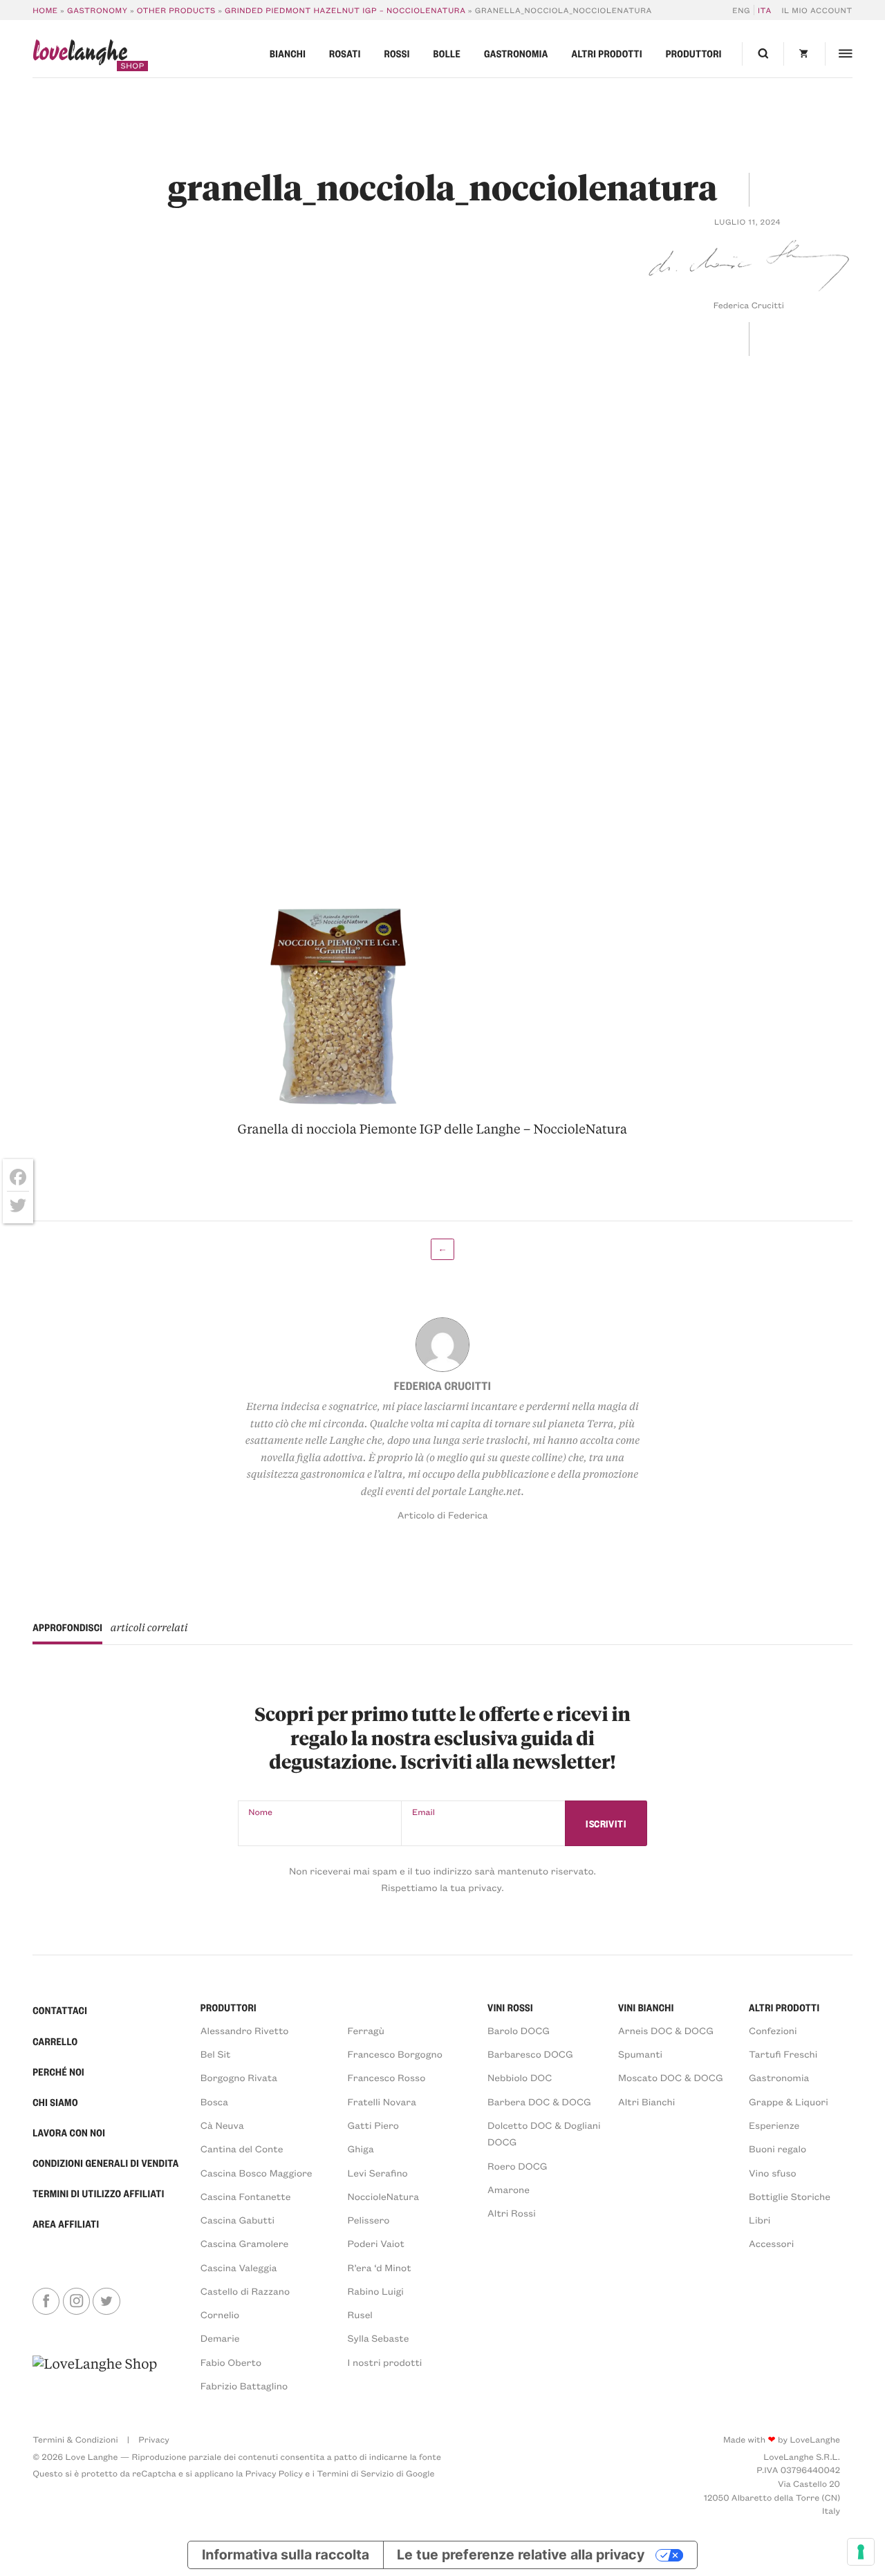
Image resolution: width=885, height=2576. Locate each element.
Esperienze (774, 2125)
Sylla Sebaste (379, 2338)
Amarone (509, 2189)
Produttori (694, 54)
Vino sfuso (773, 2173)
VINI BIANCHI (646, 2008)
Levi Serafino (378, 2173)
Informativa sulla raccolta (286, 2555)
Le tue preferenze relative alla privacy (521, 2555)
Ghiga (361, 2149)
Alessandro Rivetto (245, 2030)
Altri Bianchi (646, 2102)
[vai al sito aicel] (95, 2374)
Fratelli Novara (382, 2102)
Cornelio (220, 2314)
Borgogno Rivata (239, 2077)
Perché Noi (58, 2072)
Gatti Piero (373, 2125)
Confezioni (773, 2030)
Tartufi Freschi (783, 2054)
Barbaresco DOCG (530, 2054)
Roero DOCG (517, 2166)
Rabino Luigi (376, 2291)
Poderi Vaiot (376, 2243)
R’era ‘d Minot (380, 2267)
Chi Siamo (55, 2103)
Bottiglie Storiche (790, 2196)
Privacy (154, 2440)
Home (45, 10)
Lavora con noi (69, 2133)
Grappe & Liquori (789, 2102)
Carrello (55, 2042)
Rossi (397, 54)
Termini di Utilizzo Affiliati (99, 2194)
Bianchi (288, 54)
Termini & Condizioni (75, 2440)
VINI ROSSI (510, 2008)
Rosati (345, 54)
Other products (176, 10)
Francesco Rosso (387, 2077)
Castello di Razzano (245, 2291)
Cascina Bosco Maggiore (257, 2173)
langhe (80, 55)
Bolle (447, 54)
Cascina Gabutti (237, 2220)
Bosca (214, 2102)
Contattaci (60, 2011)
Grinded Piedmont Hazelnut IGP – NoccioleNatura (345, 10)
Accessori (771, 2243)
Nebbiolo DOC (520, 2077)
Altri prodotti (607, 54)
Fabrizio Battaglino (244, 2386)
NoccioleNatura (383, 2196)
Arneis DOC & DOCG (666, 2030)
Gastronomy (97, 10)
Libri (760, 2220)
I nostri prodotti (385, 2362)
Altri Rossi (512, 2213)
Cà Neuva (222, 2125)
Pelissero (369, 2220)
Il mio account (817, 10)
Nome (260, 1812)
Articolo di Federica (443, 1515)
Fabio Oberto (231, 2362)
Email (423, 1812)
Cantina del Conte (242, 2149)
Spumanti (640, 2054)
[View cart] (804, 54)
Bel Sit (216, 2054)
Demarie (220, 2338)
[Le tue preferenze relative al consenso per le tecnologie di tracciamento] (861, 2552)
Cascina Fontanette (246, 2196)
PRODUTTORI (229, 2008)
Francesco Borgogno (395, 2054)
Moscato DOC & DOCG (671, 2077)
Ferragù (366, 2030)
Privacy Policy (274, 2474)
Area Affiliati (66, 2224)
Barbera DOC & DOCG (539, 2102)
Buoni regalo (777, 2149)
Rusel (360, 2314)
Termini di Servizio (355, 2474)
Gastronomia (516, 54)
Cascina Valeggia (239, 2267)
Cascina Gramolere (244, 2243)
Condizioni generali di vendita (105, 2163)
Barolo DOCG (519, 2030)
